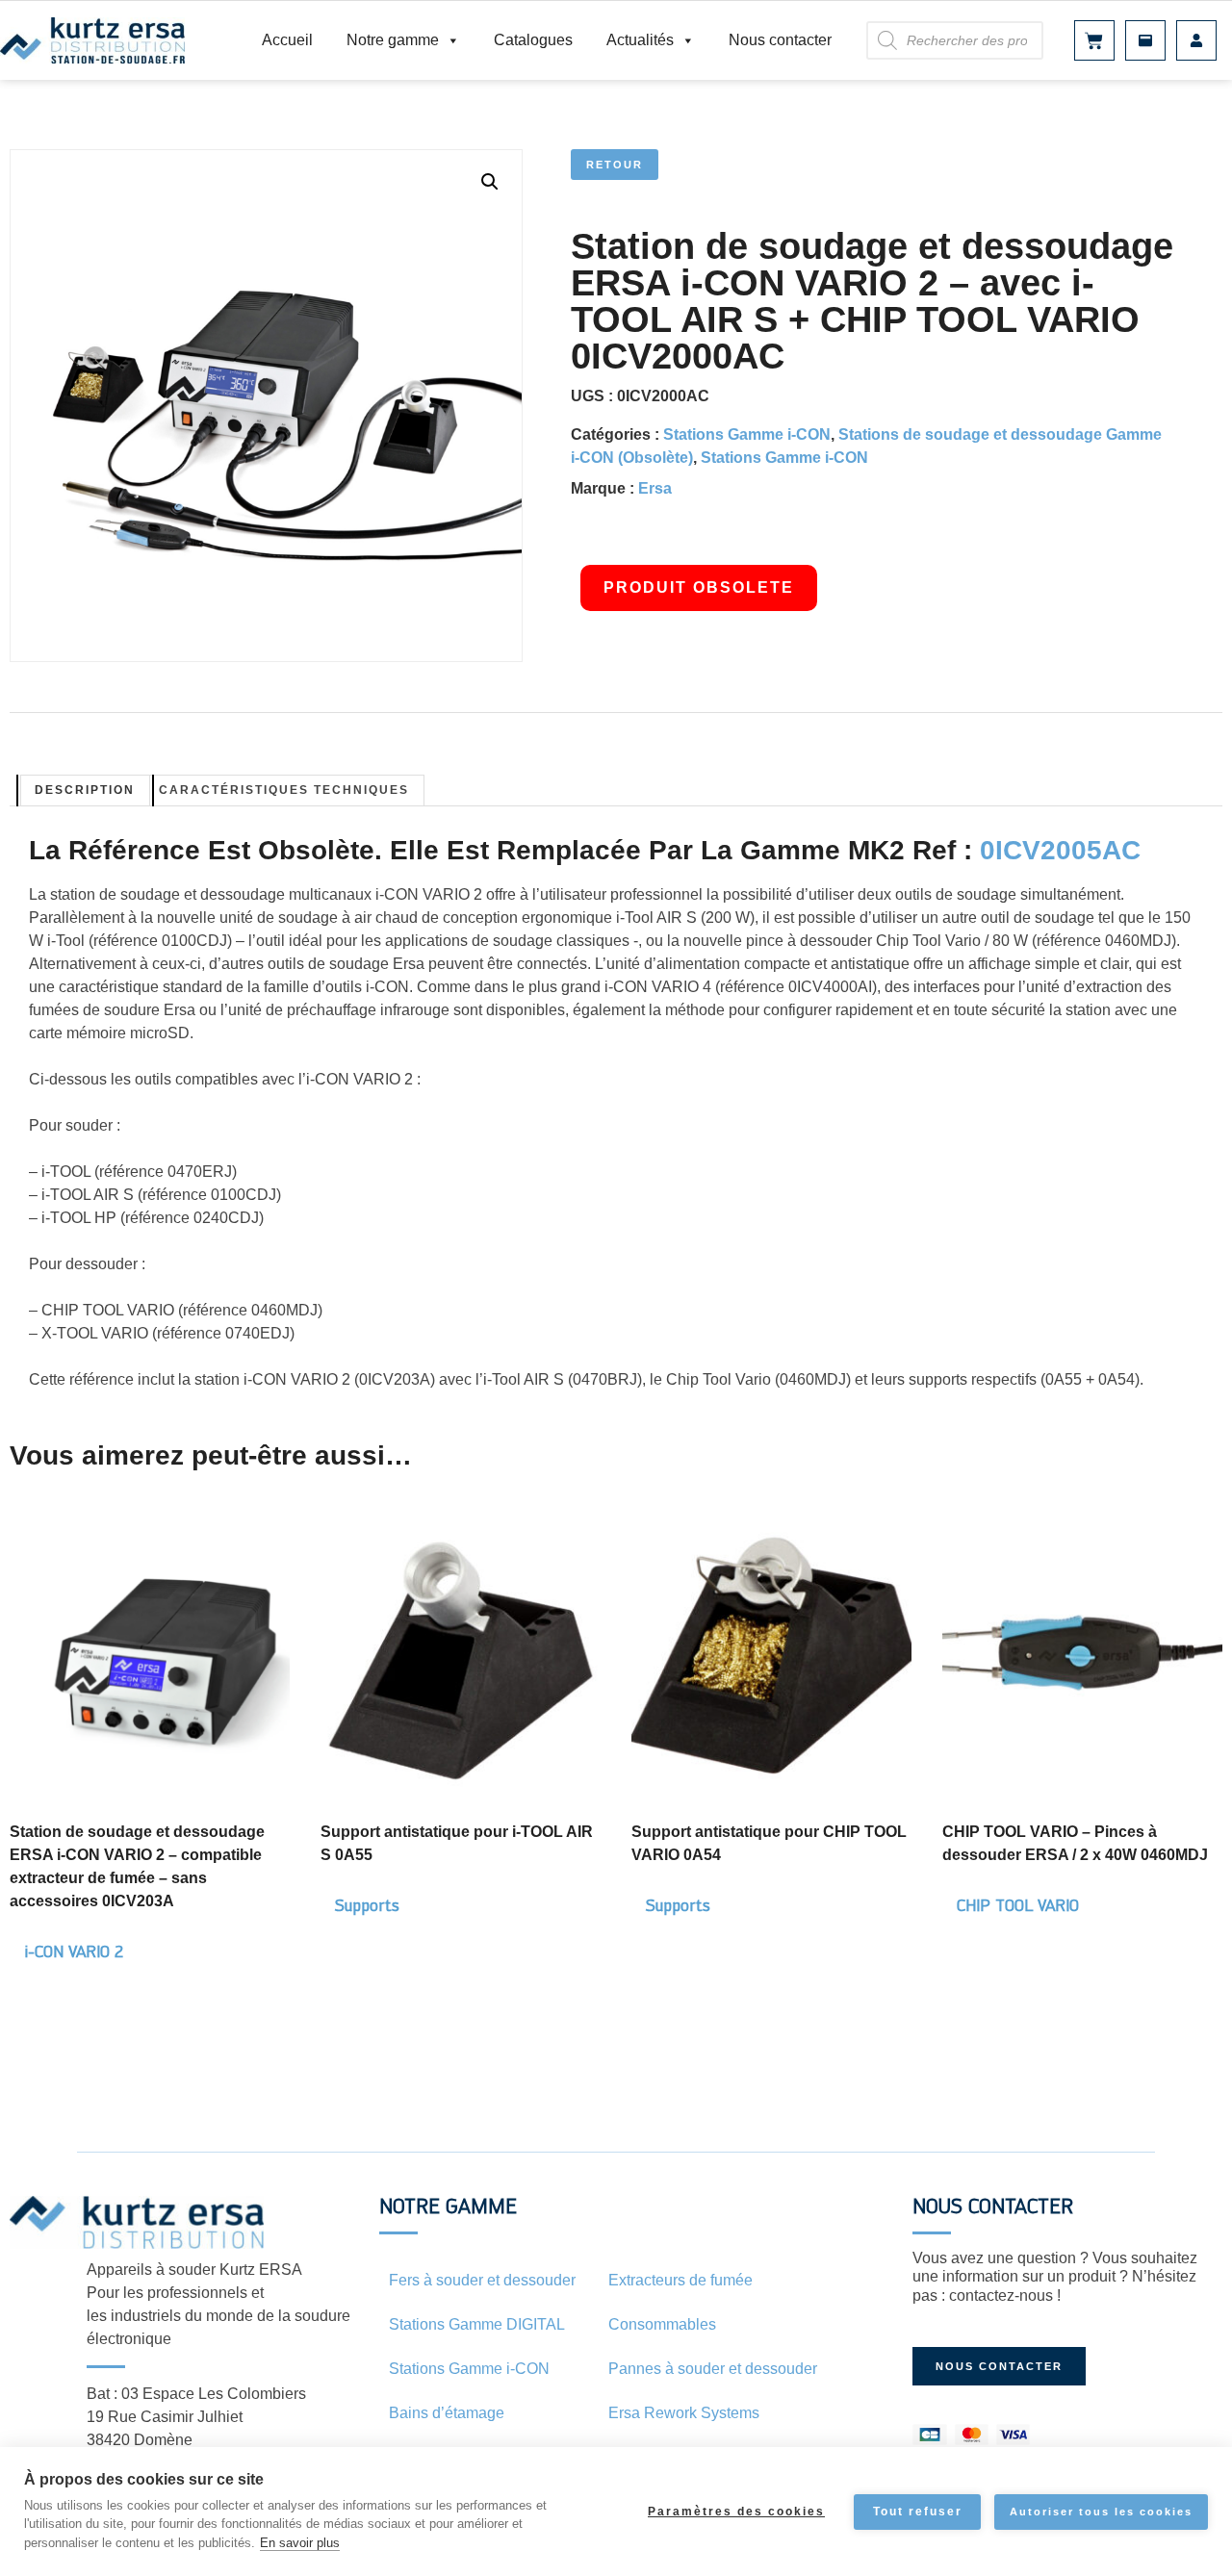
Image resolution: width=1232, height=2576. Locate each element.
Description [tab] (85, 790)
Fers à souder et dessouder (482, 2280)
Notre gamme (393, 40)
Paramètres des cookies (736, 2512)
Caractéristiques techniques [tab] (284, 790)
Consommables (662, 2324)
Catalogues (533, 40)
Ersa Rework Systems (684, 2413)
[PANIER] (1094, 40)
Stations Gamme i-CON (747, 434)
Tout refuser (918, 2512)
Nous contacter (780, 40)
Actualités (640, 40)
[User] (1196, 40)
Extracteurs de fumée (680, 2280)
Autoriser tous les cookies (1101, 2512)
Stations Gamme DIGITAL (477, 2324)
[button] (490, 182)
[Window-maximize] (1145, 40)
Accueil (287, 40)
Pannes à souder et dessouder (713, 2369)
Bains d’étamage (447, 2413)
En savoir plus (300, 2543)
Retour (615, 165)
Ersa (655, 488)
